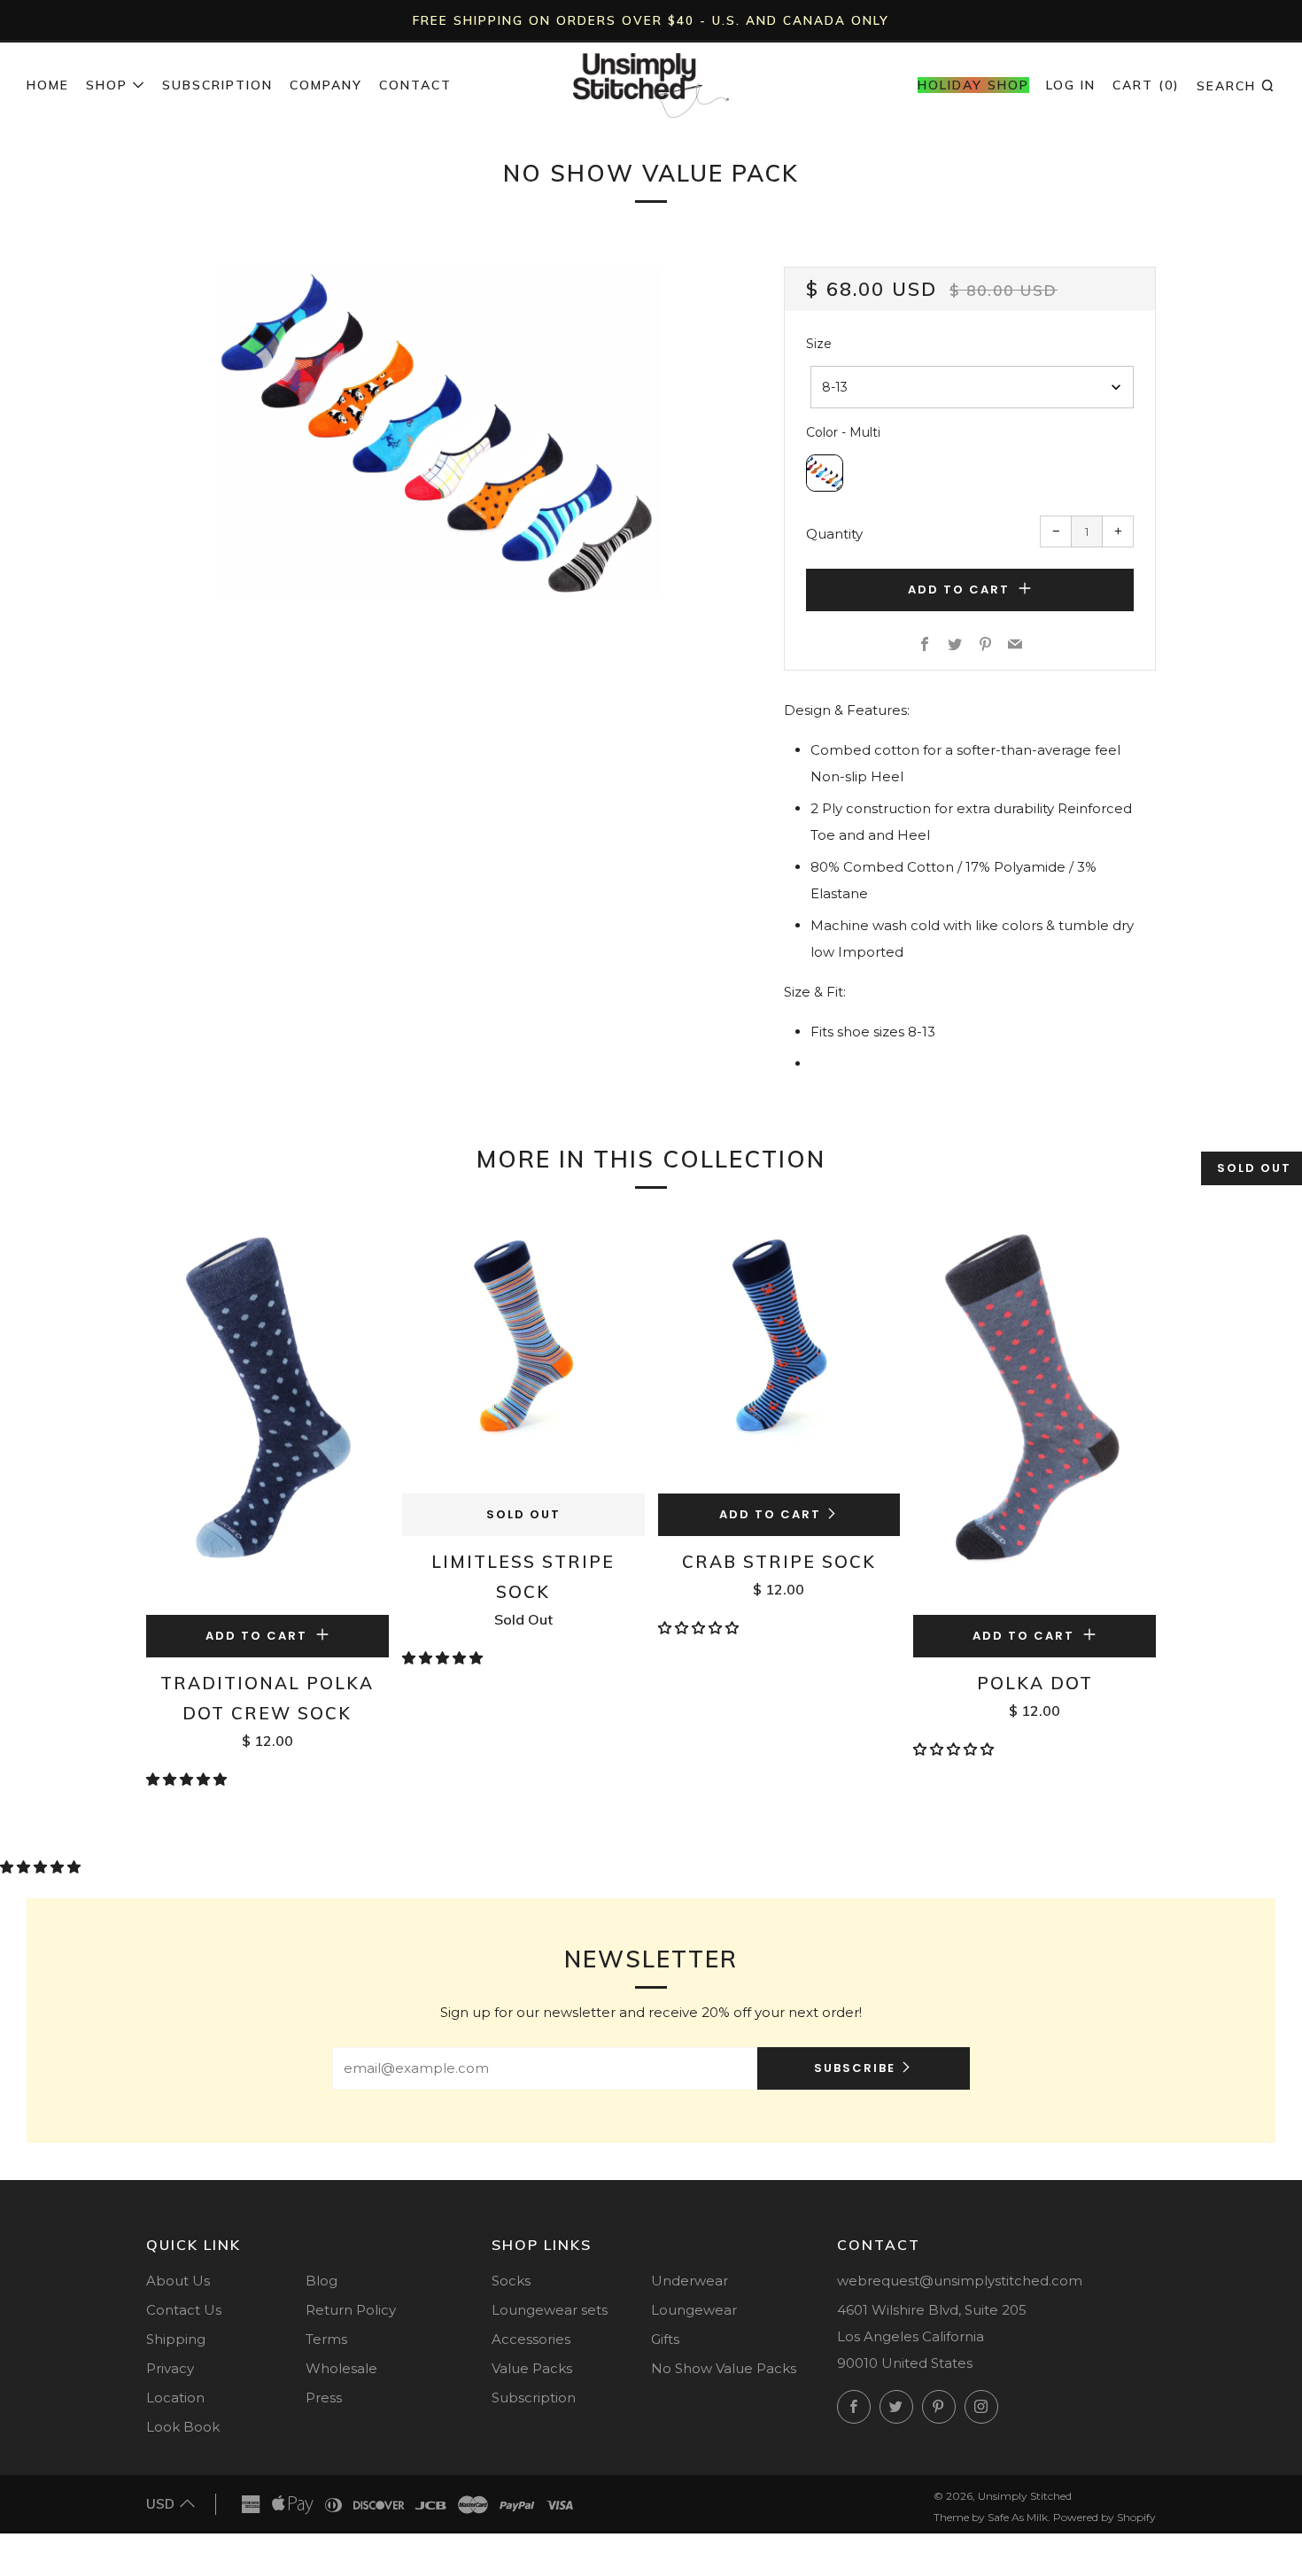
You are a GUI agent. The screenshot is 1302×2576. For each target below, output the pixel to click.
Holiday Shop (973, 85)
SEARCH (1236, 85)
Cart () (1146, 85)
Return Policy (351, 2310)
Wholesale (341, 2368)
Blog (322, 2281)
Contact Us (184, 2310)
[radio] (825, 473)
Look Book (183, 2427)
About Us (178, 2281)
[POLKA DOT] (1035, 1415)
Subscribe (855, 2068)
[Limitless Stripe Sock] (523, 1354)
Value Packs (532, 2368)
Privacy (170, 2368)
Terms (326, 2339)
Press (324, 2398)
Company (326, 85)
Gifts (665, 2339)
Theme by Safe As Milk (991, 2517)
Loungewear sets (550, 2310)
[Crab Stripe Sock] (779, 1354)
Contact (415, 85)
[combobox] (972, 387)
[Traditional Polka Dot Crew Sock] (267, 1415)
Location (175, 2398)
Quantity (834, 534)
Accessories (531, 2339)
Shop (107, 85)
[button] (188, 1779)
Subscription (217, 85)
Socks (511, 2281)
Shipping (176, 2339)
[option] (438, 433)
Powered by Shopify (1104, 2517)
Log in (1071, 85)
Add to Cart (770, 1514)
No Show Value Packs (724, 2368)
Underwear (690, 2281)
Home (48, 85)
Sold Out (523, 1514)
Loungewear (694, 2310)
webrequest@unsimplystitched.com (960, 2281)
